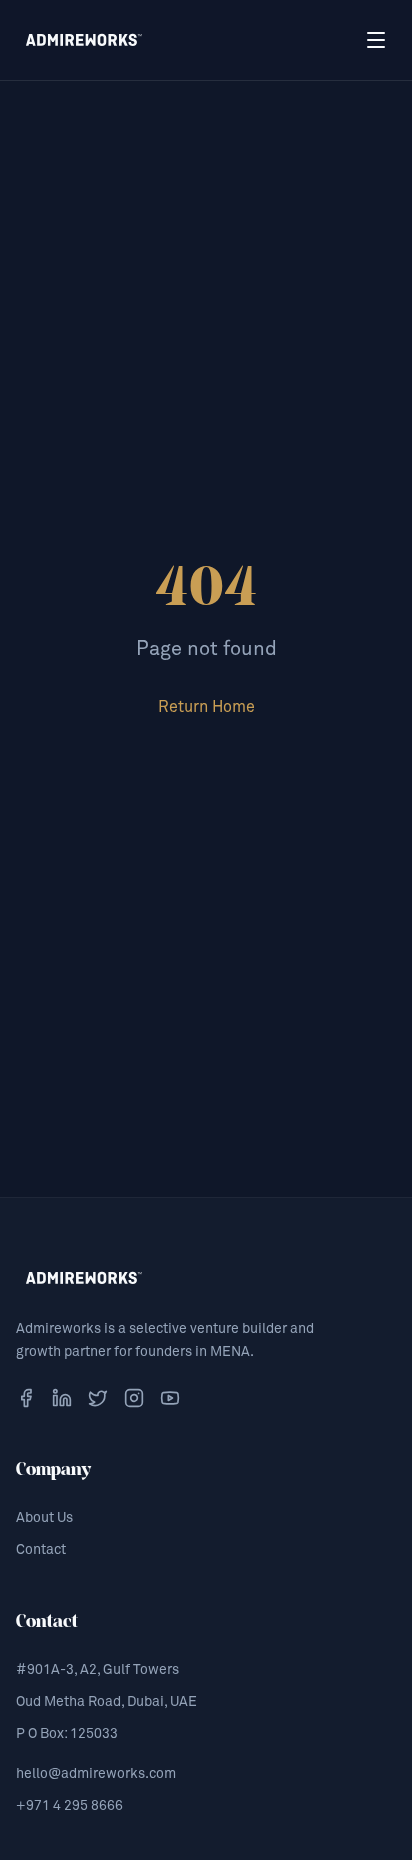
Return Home (206, 707)
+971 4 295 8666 (69, 1806)
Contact (41, 1550)
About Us (44, 1518)
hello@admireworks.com (96, 1774)
